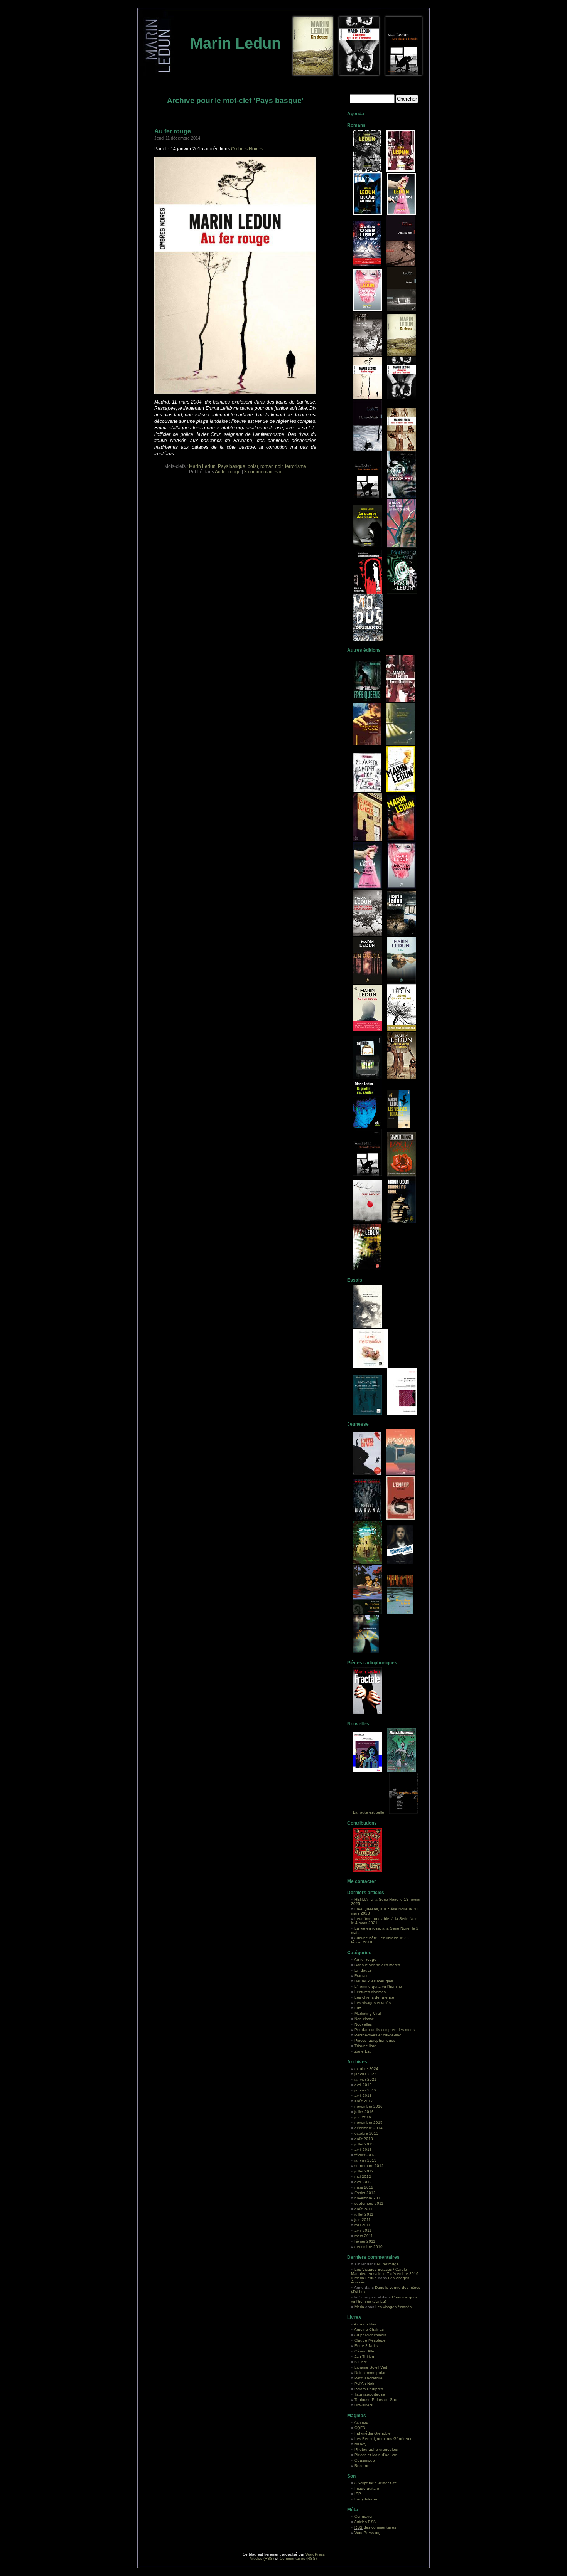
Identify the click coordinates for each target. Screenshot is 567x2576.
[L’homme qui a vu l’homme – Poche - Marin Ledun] (401, 1030)
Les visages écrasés (373, 2003)
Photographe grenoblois (376, 2449)
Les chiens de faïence (374, 1997)
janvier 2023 (365, 2074)
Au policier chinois (370, 2335)
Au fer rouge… (176, 131)
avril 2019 (363, 2085)
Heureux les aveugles (374, 1981)
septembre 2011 (369, 2203)
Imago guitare (367, 2488)
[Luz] (366, 1652)
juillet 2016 (364, 2112)
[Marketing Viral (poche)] (367, 497)
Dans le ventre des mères (377, 1965)
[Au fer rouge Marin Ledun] (367, 398)
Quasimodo (365, 2460)
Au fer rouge (228, 472)
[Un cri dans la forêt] (367, 1613)
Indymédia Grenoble (373, 2433)
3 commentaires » (263, 472)
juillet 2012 (364, 2171)
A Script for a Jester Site (375, 2483)
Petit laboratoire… (370, 2378)
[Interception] (400, 1562)
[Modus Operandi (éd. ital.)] (367, 1222)
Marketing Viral (368, 2013)
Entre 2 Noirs (366, 2346)
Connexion (364, 2516)
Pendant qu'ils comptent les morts (385, 2030)
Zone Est (363, 2051)
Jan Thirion (364, 2356)
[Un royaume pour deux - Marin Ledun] (367, 1562)
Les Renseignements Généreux (383, 2439)
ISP (358, 2494)
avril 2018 (363, 2096)
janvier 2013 (365, 2160)
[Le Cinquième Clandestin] (367, 592)
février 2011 (365, 2241)
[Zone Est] (401, 497)
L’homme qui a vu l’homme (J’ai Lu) (384, 2299)
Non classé (364, 2019)
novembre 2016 (369, 2106)
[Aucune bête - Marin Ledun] (401, 213)
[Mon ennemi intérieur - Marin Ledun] (367, 1327)
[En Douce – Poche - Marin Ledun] (367, 982)
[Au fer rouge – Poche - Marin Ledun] (367, 1030)
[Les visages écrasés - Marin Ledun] (367, 840)
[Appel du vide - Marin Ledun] (367, 1474)
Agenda (356, 114)
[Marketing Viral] (402, 592)
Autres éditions (364, 650)
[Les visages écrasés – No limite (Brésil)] (367, 1078)
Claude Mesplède (370, 2340)
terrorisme (296, 466)
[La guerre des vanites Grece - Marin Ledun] (401, 744)
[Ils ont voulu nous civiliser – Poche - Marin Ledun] (367, 935)
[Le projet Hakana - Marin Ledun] (367, 1519)
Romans (356, 125)
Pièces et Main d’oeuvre (376, 2455)
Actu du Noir (365, 2324)
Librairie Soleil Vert (371, 2367)
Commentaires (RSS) (298, 2558)
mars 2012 (364, 2187)
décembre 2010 (369, 2247)
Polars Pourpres (369, 2389)
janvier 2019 (365, 2090)
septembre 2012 (369, 2166)
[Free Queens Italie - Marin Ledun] (367, 701)
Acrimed (361, 2422)
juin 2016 (363, 2117)
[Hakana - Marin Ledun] (401, 1474)
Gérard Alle (364, 2351)
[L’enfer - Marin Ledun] (401, 1519)
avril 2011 (363, 2230)
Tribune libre (365, 2046)
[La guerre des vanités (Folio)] (367, 1127)
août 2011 (364, 2209)
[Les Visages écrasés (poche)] (399, 1127)
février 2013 (365, 2155)
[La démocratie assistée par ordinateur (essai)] (402, 1413)
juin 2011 (363, 2220)
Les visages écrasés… (395, 2307)
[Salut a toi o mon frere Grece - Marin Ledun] (367, 791)
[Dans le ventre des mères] (401, 449)
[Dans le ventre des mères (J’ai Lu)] (401, 1078)
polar (253, 466)
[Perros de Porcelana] (367, 1174)
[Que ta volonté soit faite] (367, 1771)
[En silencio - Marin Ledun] (401, 935)
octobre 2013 (366, 2133)
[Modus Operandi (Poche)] (367, 1269)
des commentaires (375, 2527)
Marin (359, 2307)
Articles (365, 2522)
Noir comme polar (370, 2373)
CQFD (360, 2428)
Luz (358, 2008)
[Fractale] (367, 1713)
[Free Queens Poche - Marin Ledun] (401, 701)
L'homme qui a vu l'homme (378, 1986)
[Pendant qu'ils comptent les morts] (367, 1413)
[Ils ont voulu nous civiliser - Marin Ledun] (367, 355)
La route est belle (369, 1812)
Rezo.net (363, 2466)
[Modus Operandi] (368, 639)
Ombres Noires (247, 149)
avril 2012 (363, 2182)
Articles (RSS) (262, 2558)
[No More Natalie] (367, 449)
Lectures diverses (370, 1992)
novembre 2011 (368, 2198)
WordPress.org (368, 2533)
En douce (363, 1970)
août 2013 (364, 2139)
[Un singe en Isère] (401, 545)
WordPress (315, 2554)
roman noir (272, 466)
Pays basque (232, 466)
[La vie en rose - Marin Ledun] (367, 888)
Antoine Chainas (369, 2330)
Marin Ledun (235, 43)
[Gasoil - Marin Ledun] (401, 310)
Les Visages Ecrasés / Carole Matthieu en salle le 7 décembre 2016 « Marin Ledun (385, 2274)
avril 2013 (363, 2149)
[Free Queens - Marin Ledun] (401, 170)
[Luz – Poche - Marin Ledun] (401, 982)
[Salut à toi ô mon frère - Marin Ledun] (367, 310)
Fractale (362, 1976)
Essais (355, 1280)
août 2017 (364, 2101)
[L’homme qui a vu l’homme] (401, 398)
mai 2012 (363, 2176)
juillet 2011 (364, 2214)
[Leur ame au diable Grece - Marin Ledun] (367, 744)
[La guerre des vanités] (367, 545)
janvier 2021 (365, 2079)
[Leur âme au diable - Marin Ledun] (367, 213)
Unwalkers (364, 2405)
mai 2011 (363, 2225)
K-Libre (361, 2362)
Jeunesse (358, 1424)
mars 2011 (364, 2236)
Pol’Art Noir (364, 2383)
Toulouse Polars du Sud (376, 2400)
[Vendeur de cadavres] (404, 1812)
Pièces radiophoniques (372, 1663)
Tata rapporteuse (370, 2394)
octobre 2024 (366, 2069)
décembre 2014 (369, 2128)
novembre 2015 (369, 2123)
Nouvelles (358, 1724)
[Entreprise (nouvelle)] (401, 1771)
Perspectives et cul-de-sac (378, 2035)
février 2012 (365, 2193)
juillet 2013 (364, 2144)
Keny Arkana (366, 2499)
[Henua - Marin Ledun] (367, 170)
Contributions (362, 1823)
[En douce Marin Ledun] (401, 355)
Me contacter (362, 1881)
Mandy (360, 2444)
